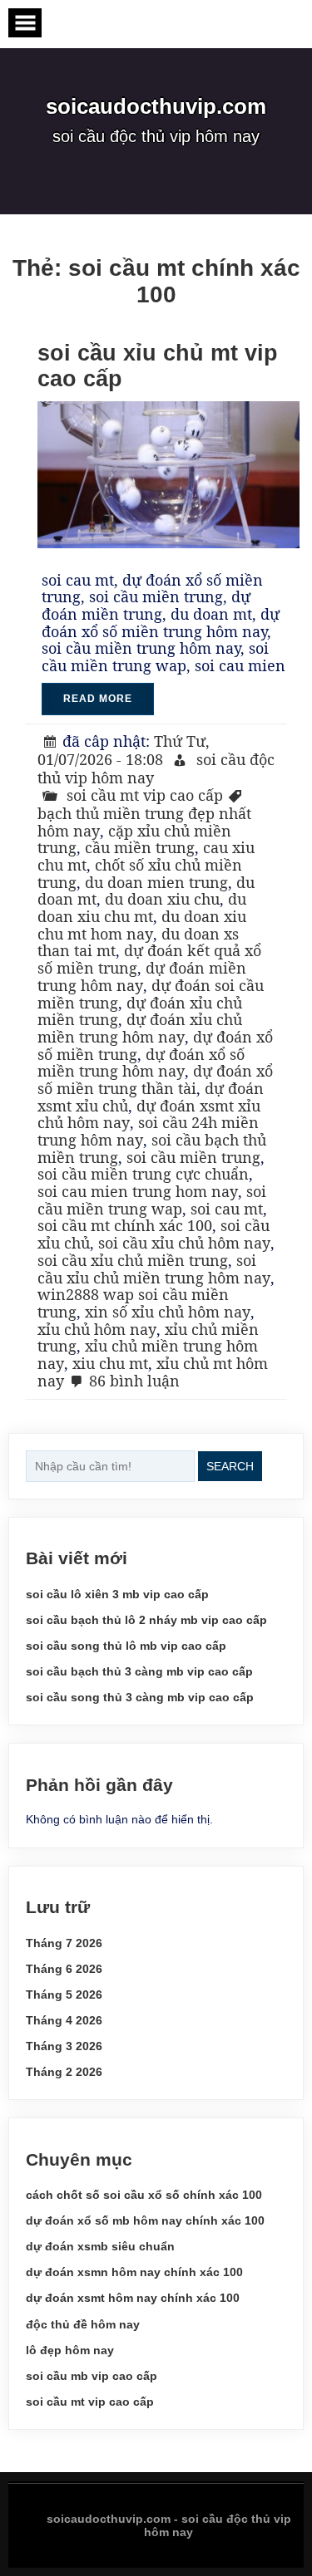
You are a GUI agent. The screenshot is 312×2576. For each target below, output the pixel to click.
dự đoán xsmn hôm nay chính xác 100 (134, 2272)
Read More (98, 699)
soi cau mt (227, 1209)
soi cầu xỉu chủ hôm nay (184, 1243)
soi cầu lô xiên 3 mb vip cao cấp (117, 1594)
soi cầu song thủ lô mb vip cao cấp (126, 1646)
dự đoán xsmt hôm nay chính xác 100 (133, 2298)
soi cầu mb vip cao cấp (92, 2376)
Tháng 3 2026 (64, 2046)
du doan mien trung (156, 882)
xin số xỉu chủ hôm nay (168, 1312)
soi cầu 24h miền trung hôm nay (148, 1131)
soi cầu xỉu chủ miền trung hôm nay (154, 1269)
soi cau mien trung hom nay (138, 1191)
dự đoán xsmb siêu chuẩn (100, 2246)
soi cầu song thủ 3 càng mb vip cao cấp (140, 1697)
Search (230, 1466)
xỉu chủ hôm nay (97, 1329)
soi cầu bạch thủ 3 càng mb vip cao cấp (139, 1671)
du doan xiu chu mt (142, 908)
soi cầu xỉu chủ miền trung (133, 1260)
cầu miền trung (140, 847)
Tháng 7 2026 (64, 1943)
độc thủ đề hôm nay (83, 2324)
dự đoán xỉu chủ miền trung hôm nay (140, 1028)
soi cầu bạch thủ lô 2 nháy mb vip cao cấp (146, 1620)
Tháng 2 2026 (64, 2072)
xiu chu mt (110, 1363)
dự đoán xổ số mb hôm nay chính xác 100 (145, 2220)
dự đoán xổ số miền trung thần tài (155, 1079)
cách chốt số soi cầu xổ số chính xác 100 (144, 2195)
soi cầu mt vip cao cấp (145, 795)
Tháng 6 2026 (64, 1969)
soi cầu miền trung (193, 1157)
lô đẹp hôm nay (70, 2350)
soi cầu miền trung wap (152, 1200)
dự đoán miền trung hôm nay (142, 976)
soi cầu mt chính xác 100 (125, 1225)
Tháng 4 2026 (64, 2020)
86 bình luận (134, 1381)
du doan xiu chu (162, 899)
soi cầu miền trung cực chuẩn (143, 1174)
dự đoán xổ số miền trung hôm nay (141, 1063)
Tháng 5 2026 (64, 1995)
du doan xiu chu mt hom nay (142, 925)
